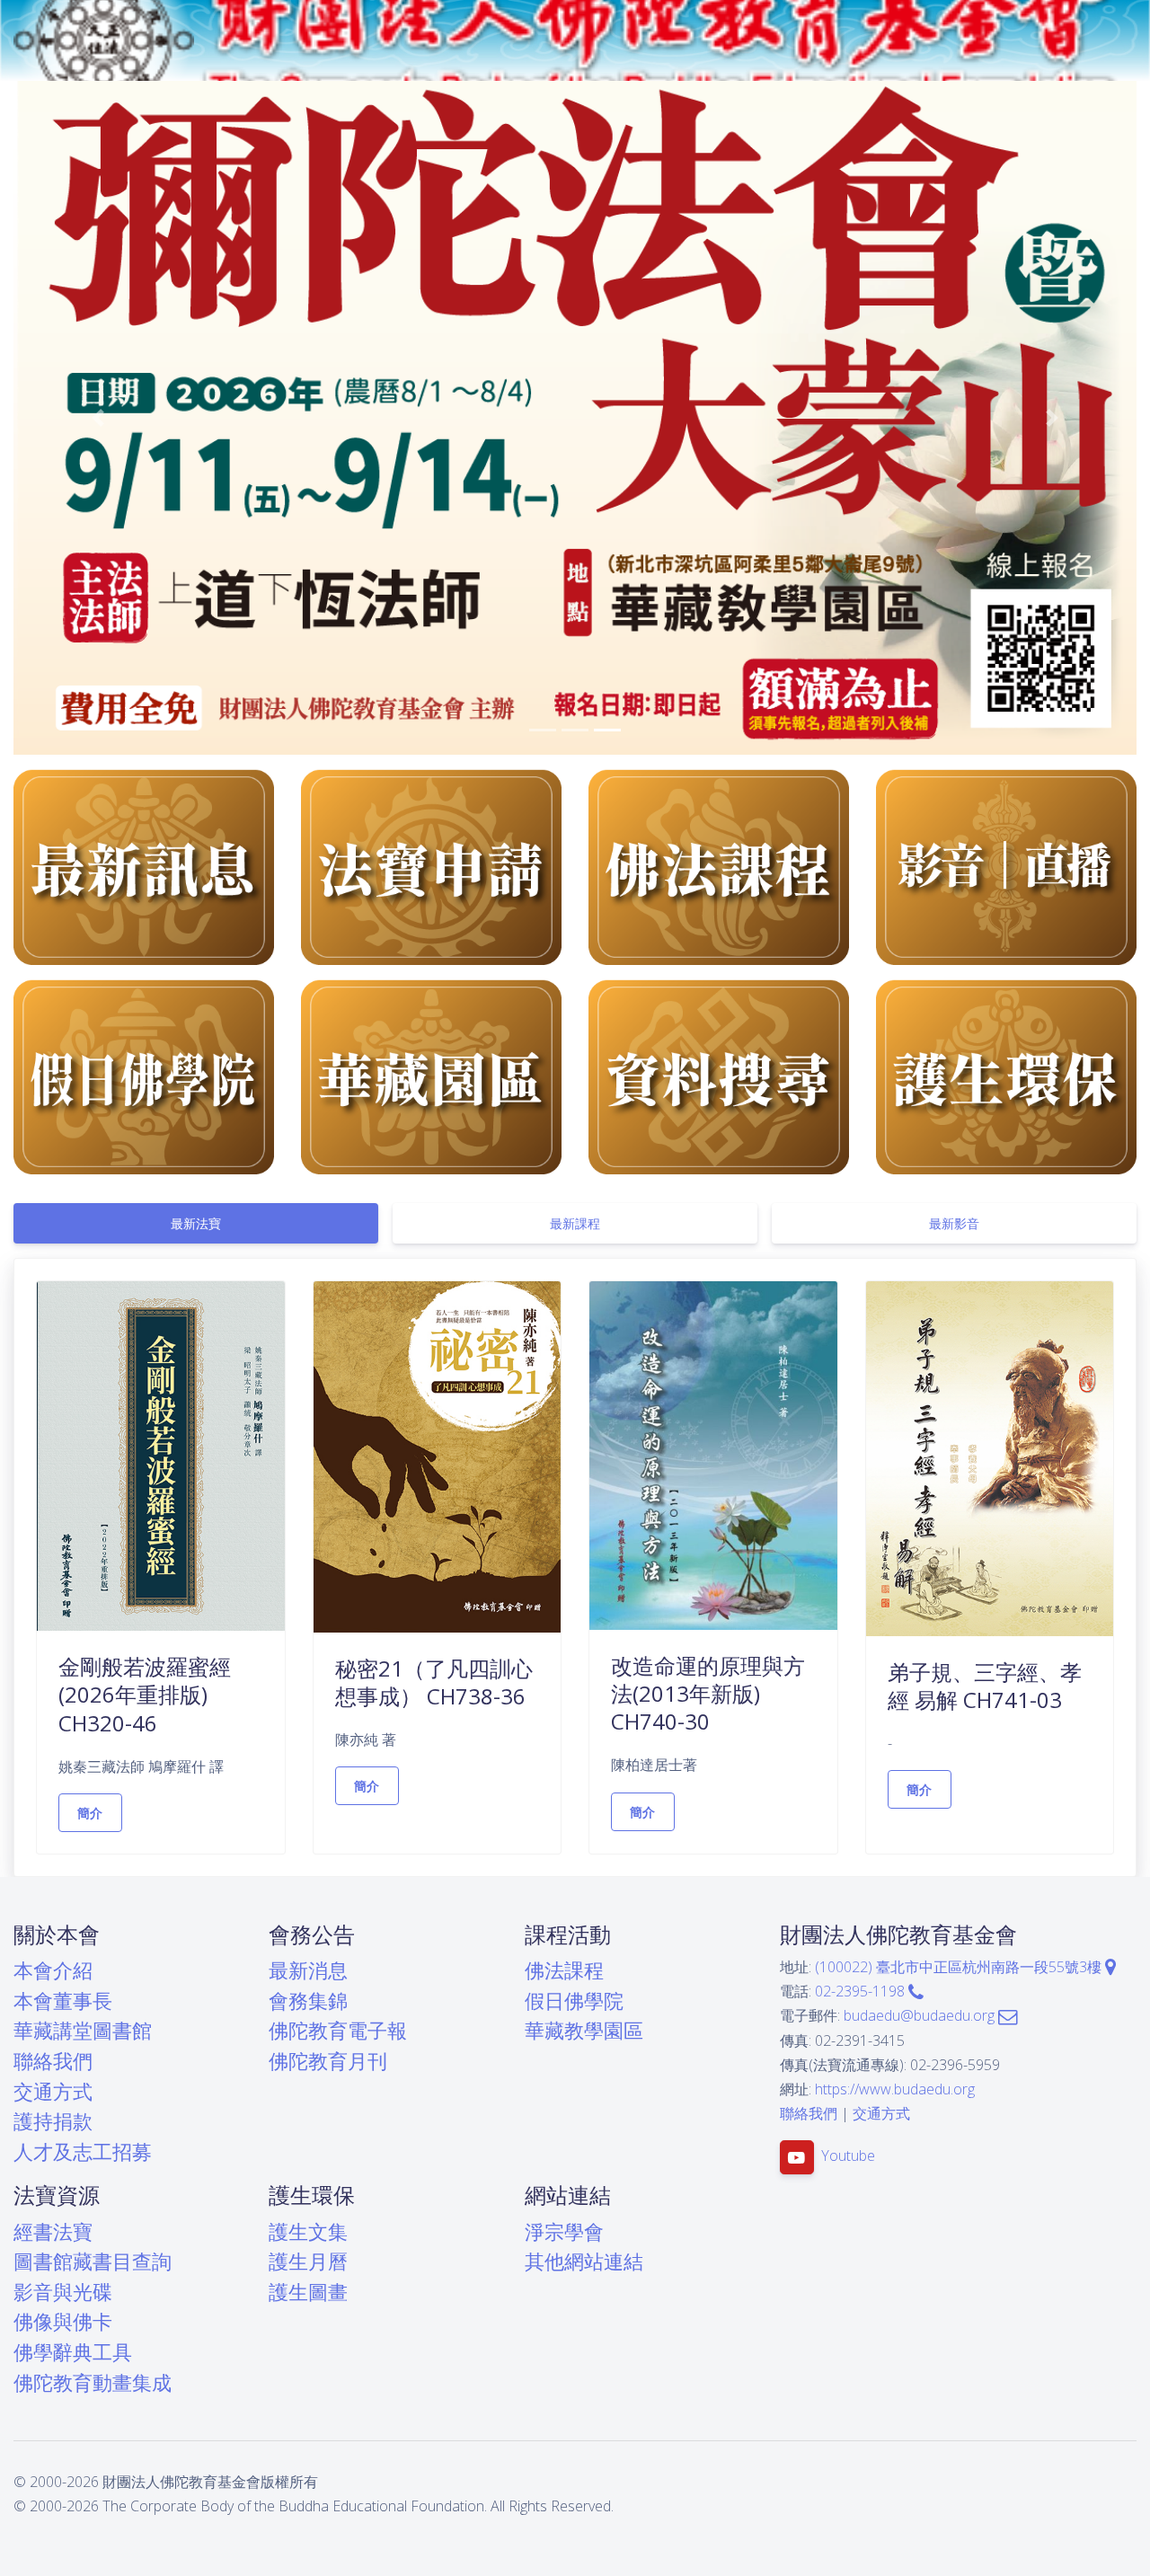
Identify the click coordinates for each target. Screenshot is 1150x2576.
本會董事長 (63, 2001)
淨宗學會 (564, 2231)
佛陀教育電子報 (338, 2030)
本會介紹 (53, 1970)
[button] (98, 418)
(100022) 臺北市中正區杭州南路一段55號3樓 (960, 1967)
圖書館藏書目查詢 (93, 2261)
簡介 (90, 1813)
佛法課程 (564, 1970)
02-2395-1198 (862, 1991)
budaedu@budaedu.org (921, 2015)
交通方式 (53, 2091)
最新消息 (308, 1970)
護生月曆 (308, 2261)
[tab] (196, 1223)
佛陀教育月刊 (328, 2061)
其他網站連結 (584, 2261)
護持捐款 (53, 2121)
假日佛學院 (574, 2001)
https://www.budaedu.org (895, 2089)
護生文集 (308, 2231)
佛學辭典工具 (73, 2352)
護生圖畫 (308, 2292)
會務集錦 (308, 2001)
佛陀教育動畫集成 (93, 2382)
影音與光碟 (63, 2292)
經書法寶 (53, 2231)
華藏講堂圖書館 (83, 2030)
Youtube (848, 2156)
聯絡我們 (53, 2061)
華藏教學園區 (584, 2030)
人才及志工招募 (83, 2151)
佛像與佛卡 (63, 2321)
